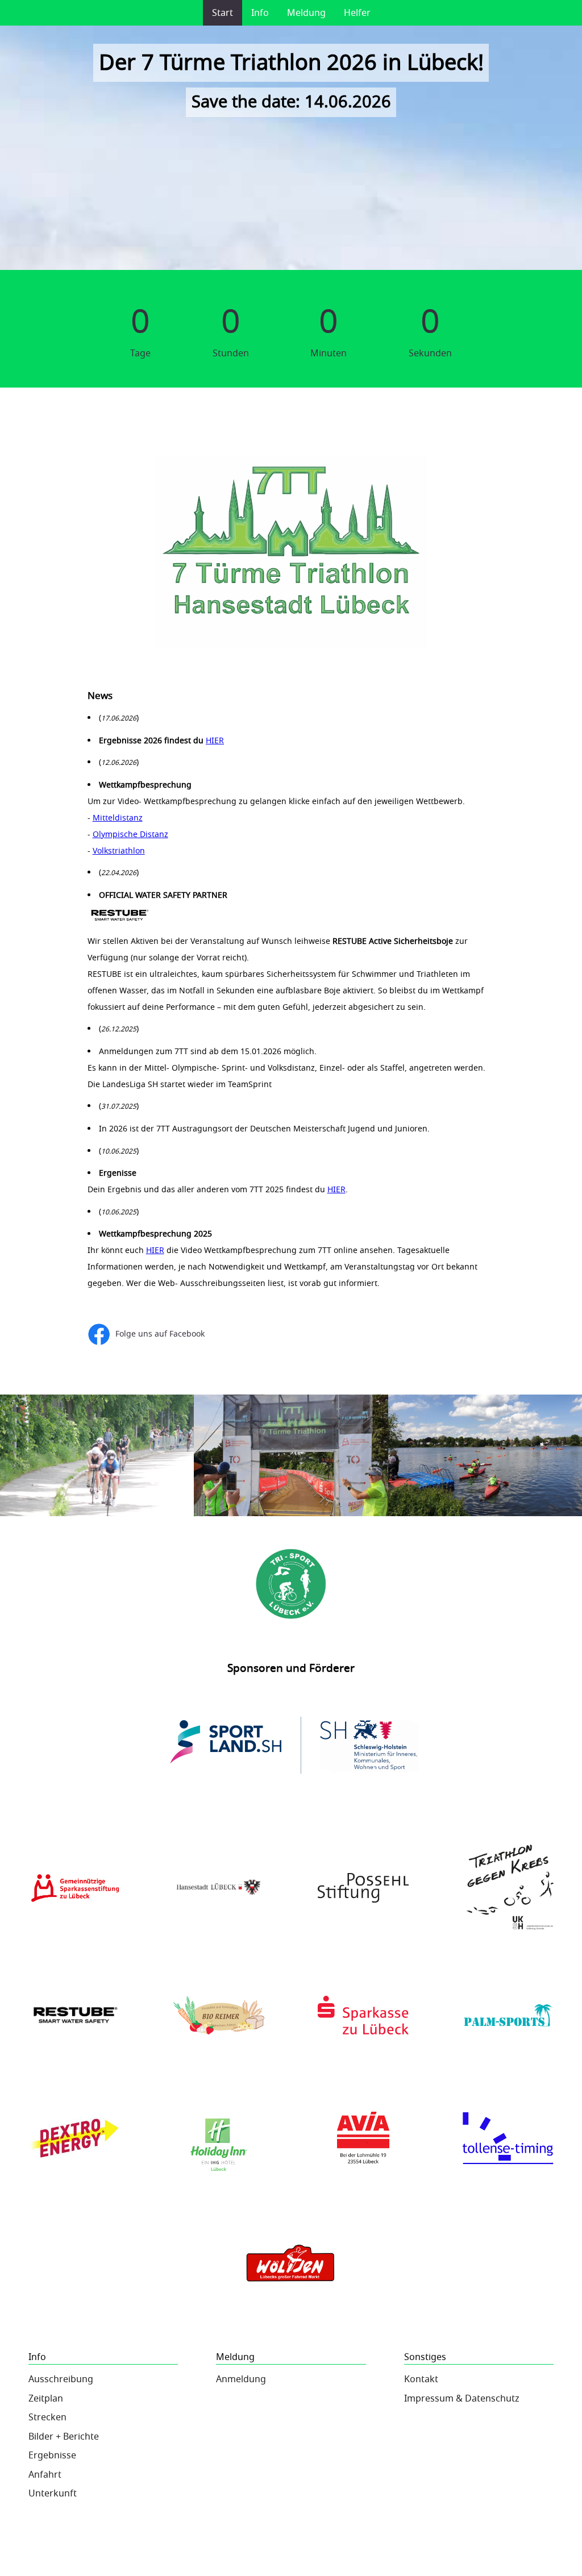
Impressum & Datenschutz (462, 2399)
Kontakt (421, 2379)
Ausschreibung (61, 2379)
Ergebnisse (52, 2456)
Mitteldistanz (118, 818)
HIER (215, 741)
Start (223, 13)
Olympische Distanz (130, 835)
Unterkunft (53, 2494)
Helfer (357, 13)
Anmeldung (241, 2379)
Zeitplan (46, 2399)
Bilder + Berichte (64, 2437)
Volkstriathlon (119, 851)
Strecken (47, 2417)
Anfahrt (45, 2475)
